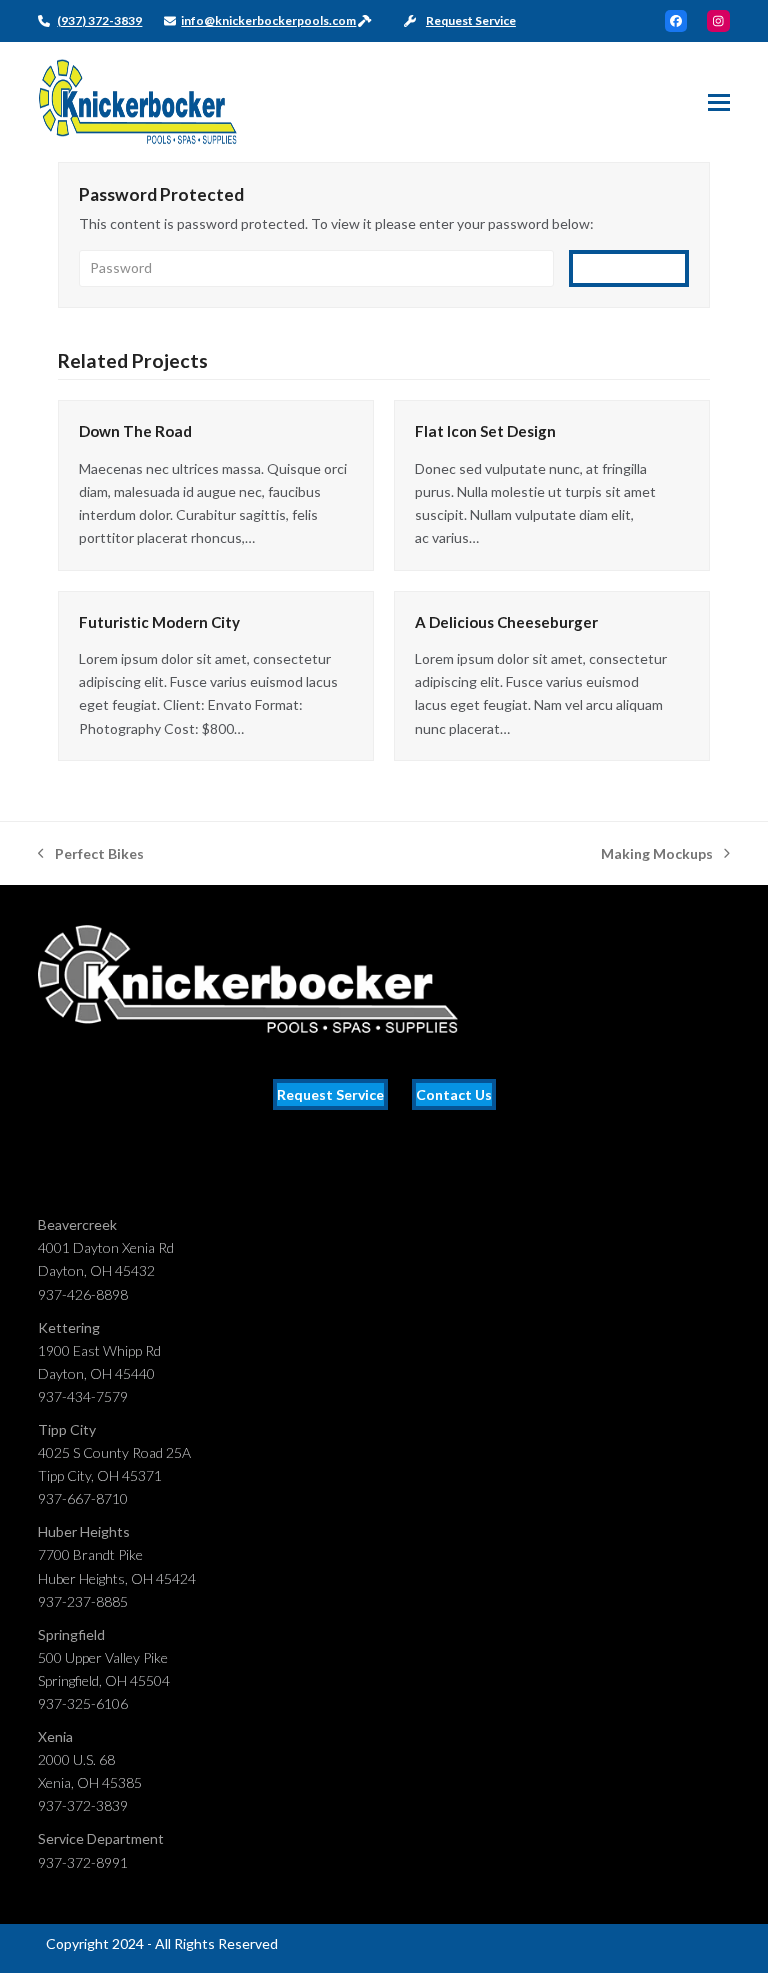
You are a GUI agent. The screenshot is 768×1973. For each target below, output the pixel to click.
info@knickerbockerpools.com (268, 20)
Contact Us (454, 1094)
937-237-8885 (83, 1601)
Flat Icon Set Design (485, 431)
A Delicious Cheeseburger (506, 622)
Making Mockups (657, 855)
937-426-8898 (83, 1294)
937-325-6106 (83, 1703)
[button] (719, 102)
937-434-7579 (83, 1396)
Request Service (471, 20)
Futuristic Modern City (159, 622)
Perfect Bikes (91, 855)
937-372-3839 (83, 1805)
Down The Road (135, 431)
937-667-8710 (83, 1498)
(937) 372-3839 (99, 20)
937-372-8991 (83, 1862)
